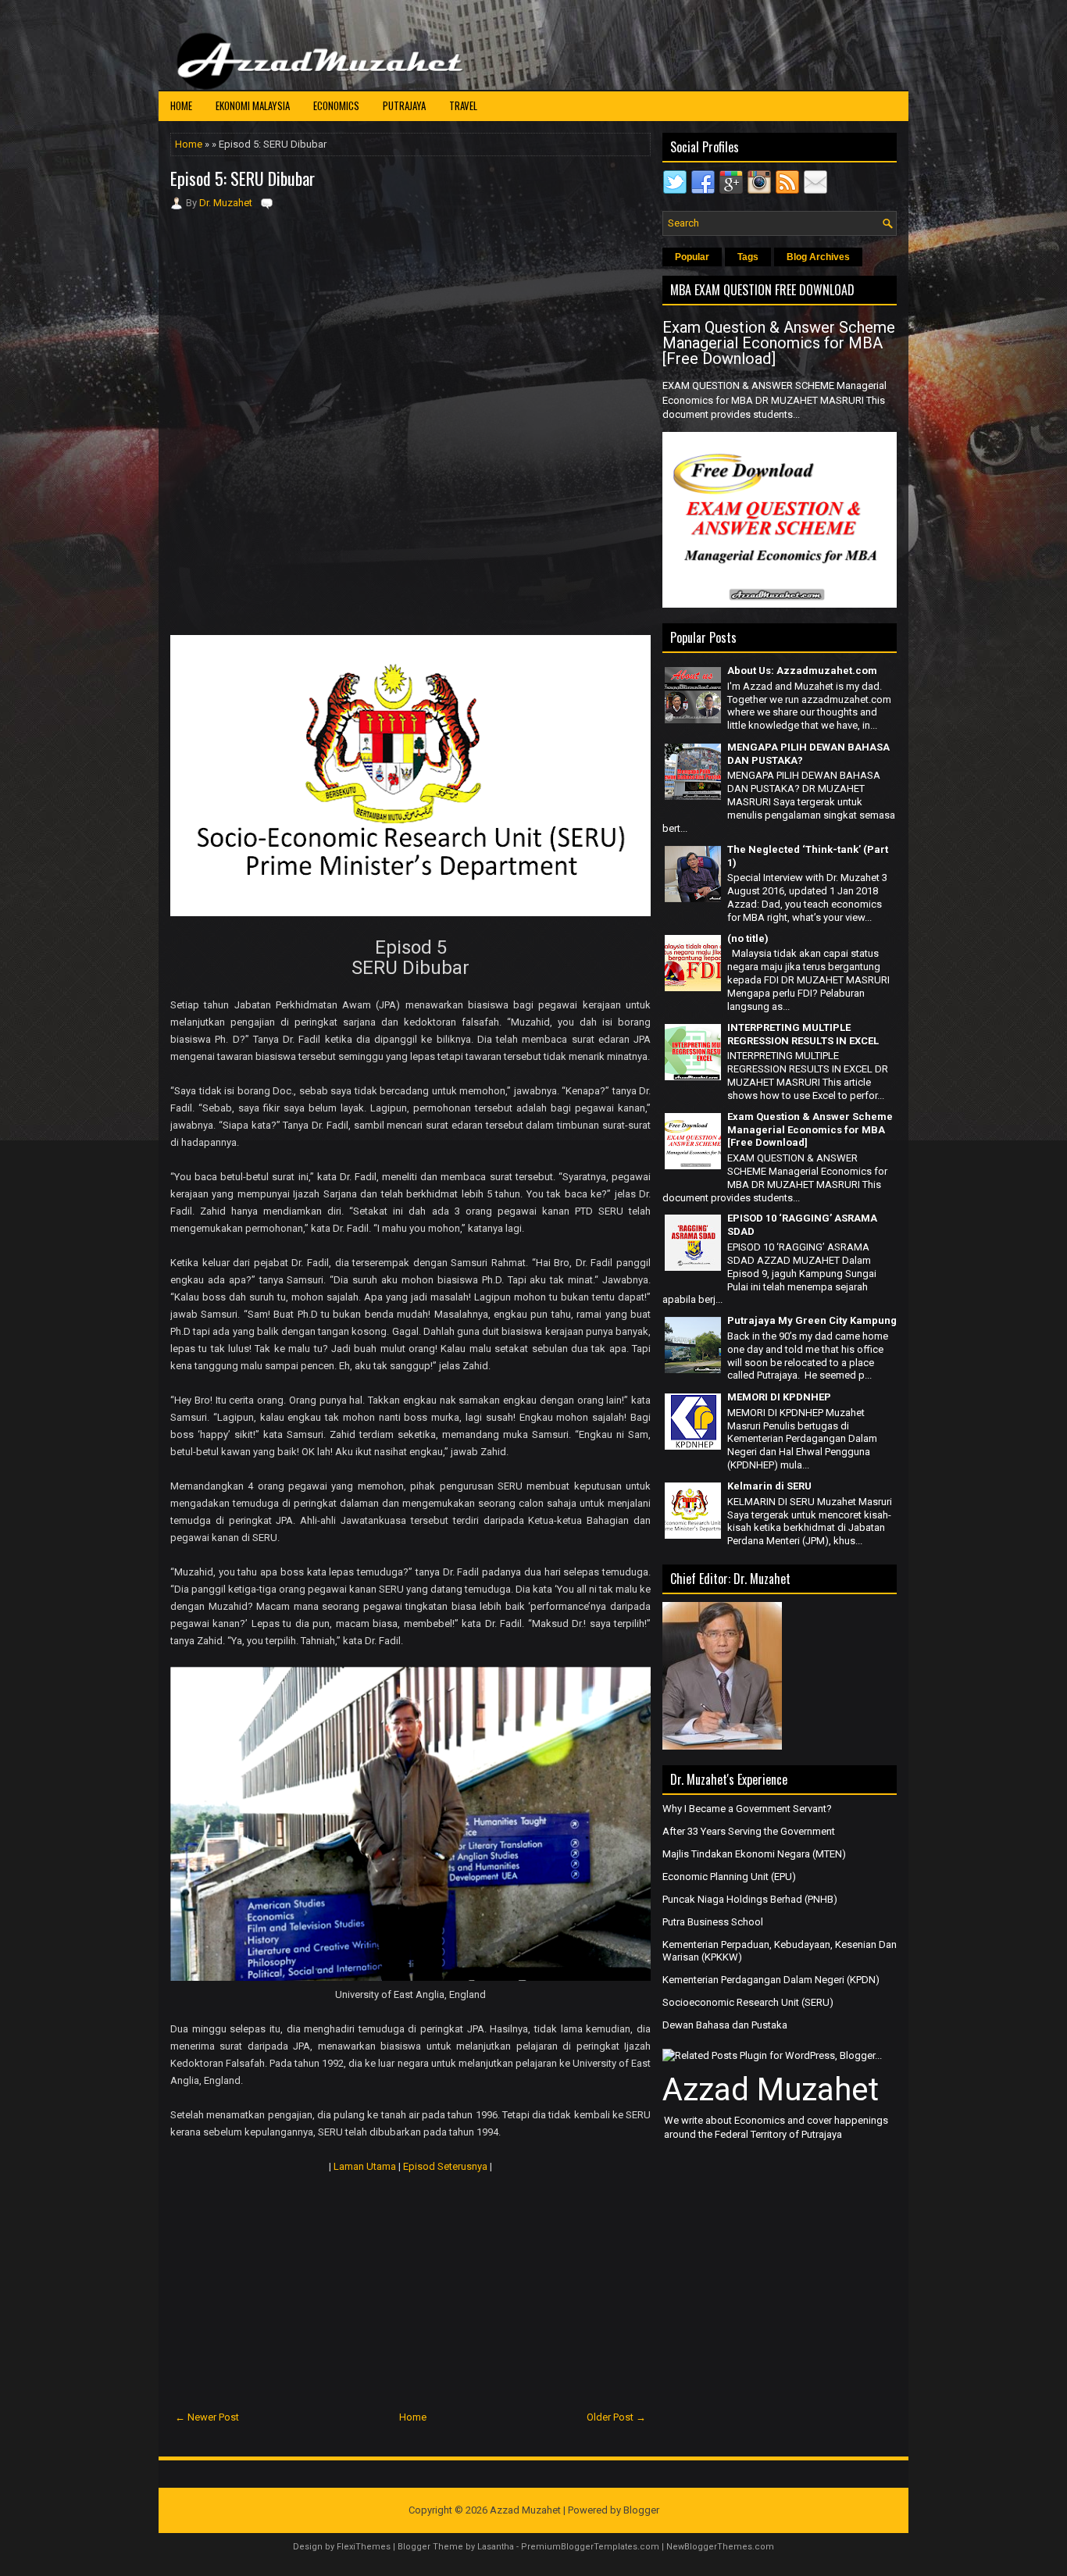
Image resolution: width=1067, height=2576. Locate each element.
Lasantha (496, 2547)
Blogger (641, 2510)
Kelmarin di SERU (769, 1486)
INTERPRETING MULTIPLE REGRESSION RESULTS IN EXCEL (803, 1034)
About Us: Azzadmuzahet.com (802, 671)
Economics (336, 105)
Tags (748, 257)
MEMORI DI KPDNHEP (779, 1397)
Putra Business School (713, 1922)
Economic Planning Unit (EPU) (729, 1877)
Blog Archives (818, 257)
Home (181, 105)
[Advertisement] (411, 316)
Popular (692, 257)
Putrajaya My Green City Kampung (812, 1320)
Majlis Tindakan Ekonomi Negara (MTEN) (754, 1854)
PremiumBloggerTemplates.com (590, 2547)
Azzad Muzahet (771, 2090)
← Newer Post (207, 2417)
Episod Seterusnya (445, 2166)
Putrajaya (404, 105)
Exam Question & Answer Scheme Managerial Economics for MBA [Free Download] (779, 343)
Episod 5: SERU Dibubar (243, 178)
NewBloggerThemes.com (720, 2547)
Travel (463, 105)
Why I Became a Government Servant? (747, 1809)
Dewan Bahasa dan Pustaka (725, 2025)
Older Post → (616, 2417)
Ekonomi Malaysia (253, 105)
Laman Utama (365, 2166)
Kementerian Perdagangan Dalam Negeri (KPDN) (771, 1980)
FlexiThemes (364, 2547)
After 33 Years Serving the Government (749, 1831)
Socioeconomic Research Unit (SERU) (748, 2002)
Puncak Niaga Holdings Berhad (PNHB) (750, 1899)
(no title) (748, 938)
